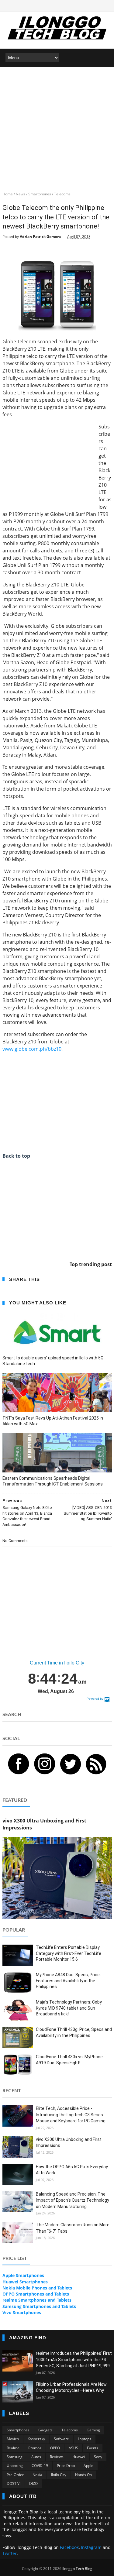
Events (93, 2448)
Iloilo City (59, 2475)
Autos (36, 2457)
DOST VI (14, 2483)
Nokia (37, 2475)
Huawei (79, 2457)
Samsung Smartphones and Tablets (39, 2306)
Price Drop (66, 2466)
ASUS (73, 2448)
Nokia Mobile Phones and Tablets (37, 2288)
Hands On (83, 2475)
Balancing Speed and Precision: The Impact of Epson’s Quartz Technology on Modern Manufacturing (73, 2200)
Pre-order (15, 2475)
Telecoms (70, 2430)
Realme (13, 2448)
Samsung (15, 2457)
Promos (35, 2448)
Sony (98, 2457)
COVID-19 (40, 2466)
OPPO (55, 2448)
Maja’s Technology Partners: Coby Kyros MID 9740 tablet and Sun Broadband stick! (69, 2008)
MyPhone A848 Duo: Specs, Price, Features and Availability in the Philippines (68, 1981)
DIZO (33, 2483)
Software (61, 2439)
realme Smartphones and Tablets (37, 2300)
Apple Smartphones (23, 2275)
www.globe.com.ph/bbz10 (32, 1049)
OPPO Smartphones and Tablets (36, 2294)
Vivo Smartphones (22, 2312)
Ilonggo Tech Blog (77, 2569)
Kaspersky (36, 2439)
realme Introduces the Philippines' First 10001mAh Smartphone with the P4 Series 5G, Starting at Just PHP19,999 (74, 2360)
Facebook (69, 2547)
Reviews (57, 2457)
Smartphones (18, 2430)
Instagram (91, 2547)
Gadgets (45, 2430)
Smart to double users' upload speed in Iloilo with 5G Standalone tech (53, 1361)
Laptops (85, 2439)
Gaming (93, 2430)
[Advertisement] (57, 127)
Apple (88, 2466)
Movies (13, 2439)
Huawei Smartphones (25, 2282)
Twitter (10, 2553)
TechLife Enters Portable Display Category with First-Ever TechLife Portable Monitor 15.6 (69, 1953)
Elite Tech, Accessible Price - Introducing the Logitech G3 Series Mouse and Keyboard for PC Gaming (71, 2115)
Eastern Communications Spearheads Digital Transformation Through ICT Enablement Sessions (53, 1481)
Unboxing (15, 2466)
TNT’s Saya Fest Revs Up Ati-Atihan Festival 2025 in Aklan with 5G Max (53, 1421)
